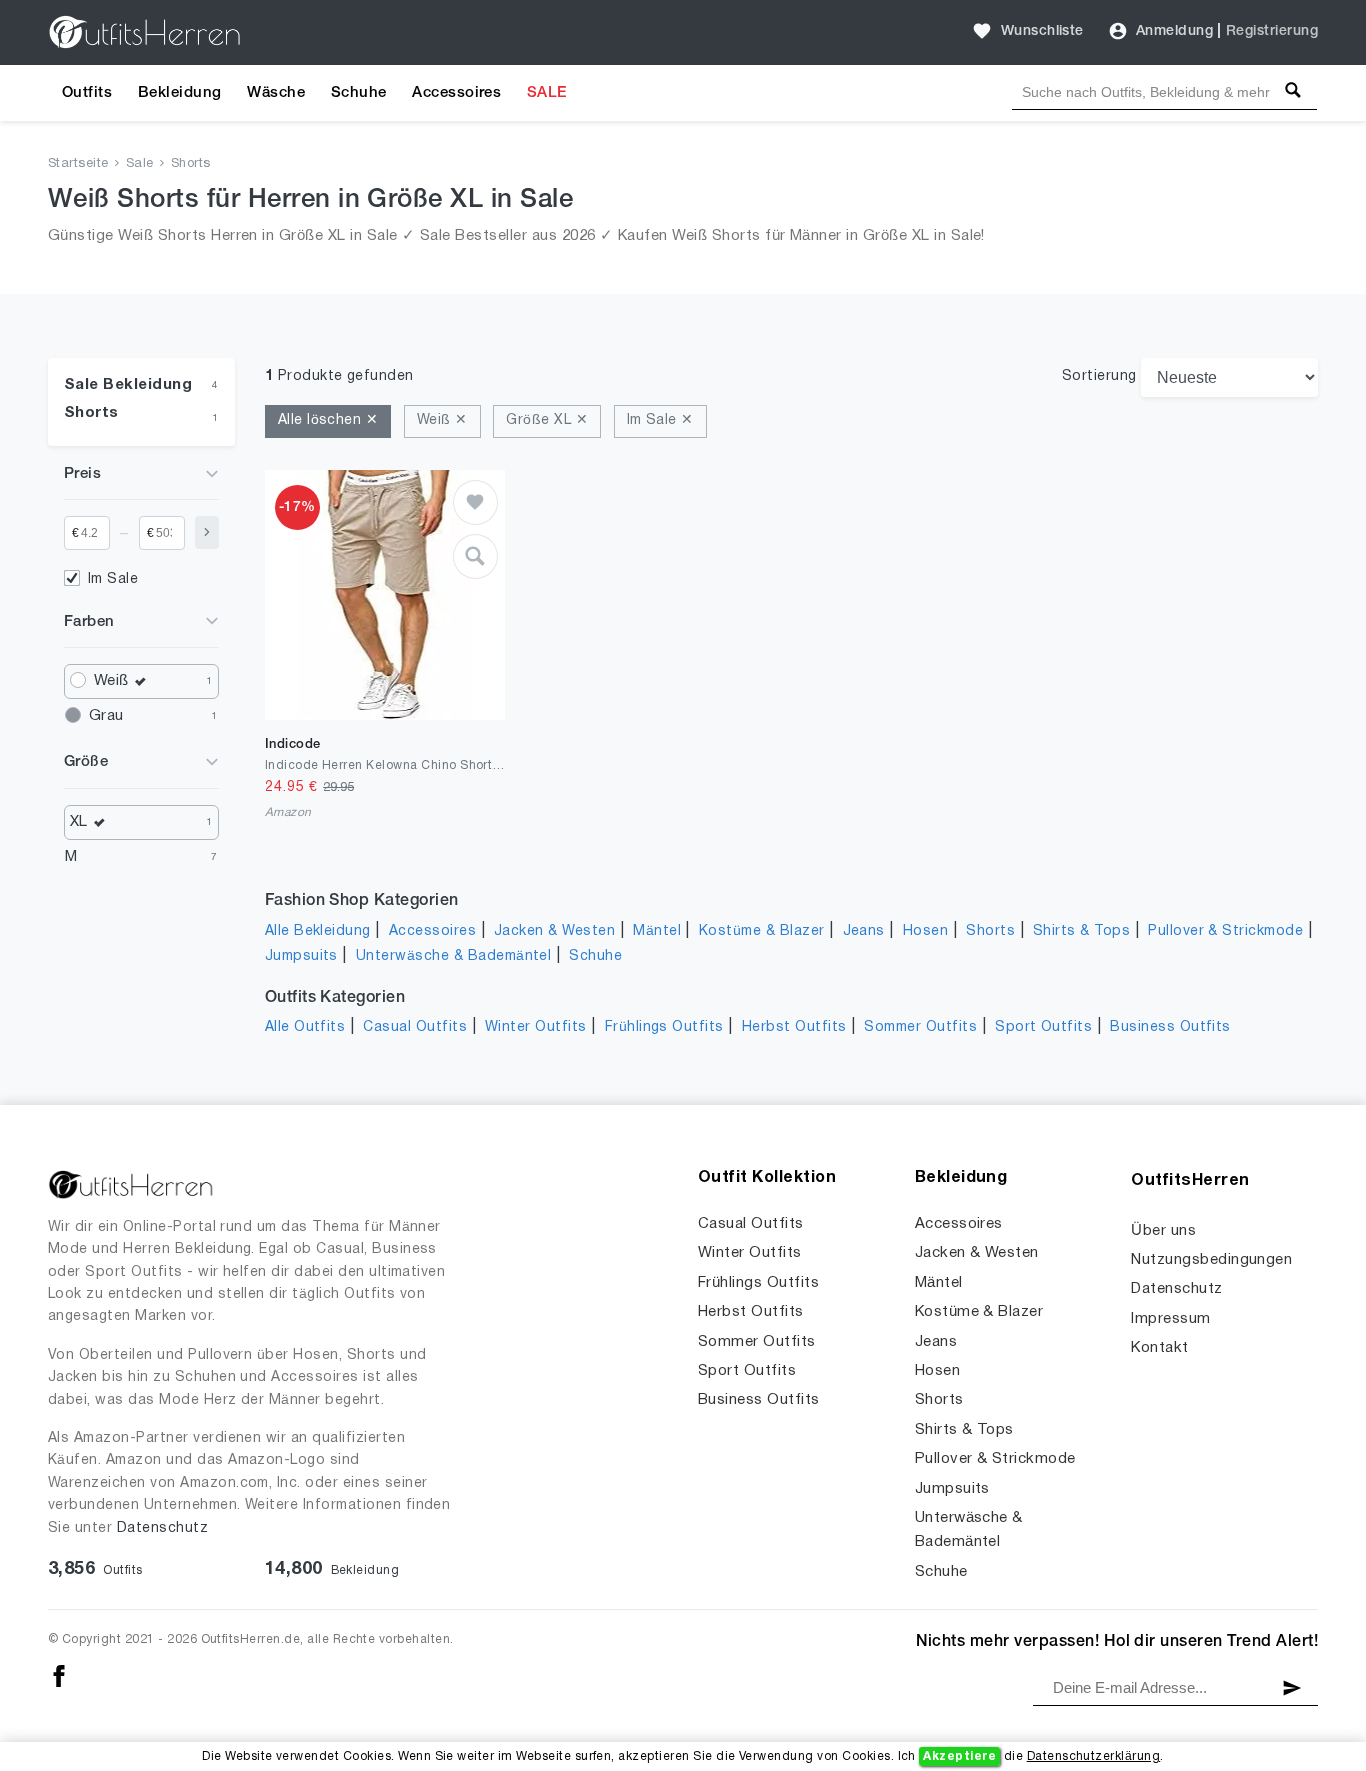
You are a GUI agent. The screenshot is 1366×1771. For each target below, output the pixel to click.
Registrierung (1272, 31)
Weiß (111, 681)
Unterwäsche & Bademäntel (454, 956)
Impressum (1170, 1319)
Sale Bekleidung (128, 385)
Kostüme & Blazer (762, 931)
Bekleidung (180, 93)
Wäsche (276, 93)
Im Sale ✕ (660, 420)
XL (79, 822)
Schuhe (359, 93)
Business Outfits (1170, 1027)
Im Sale (113, 579)
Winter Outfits (536, 1027)
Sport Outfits (1043, 1027)
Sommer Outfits (920, 1027)
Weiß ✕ (442, 420)
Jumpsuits (301, 956)
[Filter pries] (207, 532)
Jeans (864, 931)
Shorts (191, 164)
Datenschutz (162, 1528)
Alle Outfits (305, 1027)
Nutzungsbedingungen (1211, 1260)
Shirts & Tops (1081, 931)
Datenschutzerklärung (1094, 1756)
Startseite (78, 164)
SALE (547, 93)
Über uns (1163, 1231)
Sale (140, 164)
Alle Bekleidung (318, 931)
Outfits (87, 93)
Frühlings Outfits (664, 1027)
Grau (106, 716)
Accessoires (456, 93)
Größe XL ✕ (547, 420)
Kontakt (1159, 1348)
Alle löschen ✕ (328, 420)
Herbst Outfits (794, 1027)
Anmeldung (1174, 31)
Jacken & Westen (554, 931)
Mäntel (657, 931)
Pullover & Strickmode (1225, 931)
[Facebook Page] (59, 1675)
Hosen (925, 931)
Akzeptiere (959, 1756)
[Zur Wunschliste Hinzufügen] (475, 502)
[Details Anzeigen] (475, 556)
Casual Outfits (415, 1027)
